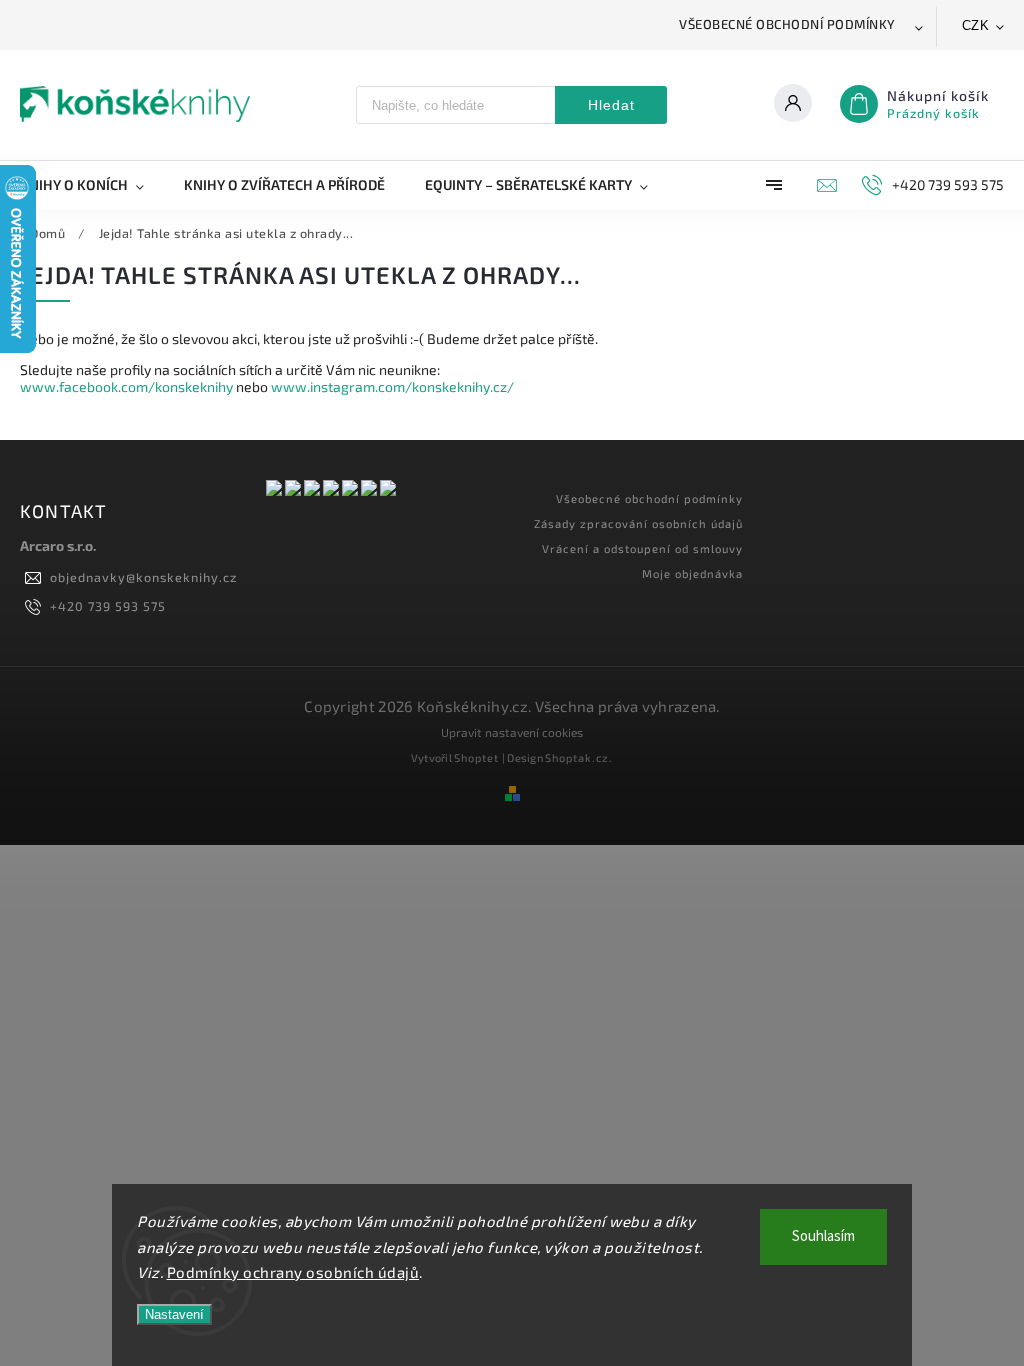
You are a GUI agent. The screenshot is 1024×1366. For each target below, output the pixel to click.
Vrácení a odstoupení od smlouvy (642, 548)
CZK (976, 25)
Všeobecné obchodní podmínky (787, 24)
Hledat (611, 105)
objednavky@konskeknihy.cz (143, 577)
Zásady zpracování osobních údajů (638, 523)
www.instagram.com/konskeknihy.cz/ (392, 386)
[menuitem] (92, 185)
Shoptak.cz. (579, 757)
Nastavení (174, 1314)
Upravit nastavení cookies (512, 732)
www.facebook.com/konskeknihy (126, 386)
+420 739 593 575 (108, 606)
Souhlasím (823, 1236)
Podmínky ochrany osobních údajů (293, 1272)
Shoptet (476, 757)
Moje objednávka (692, 573)
